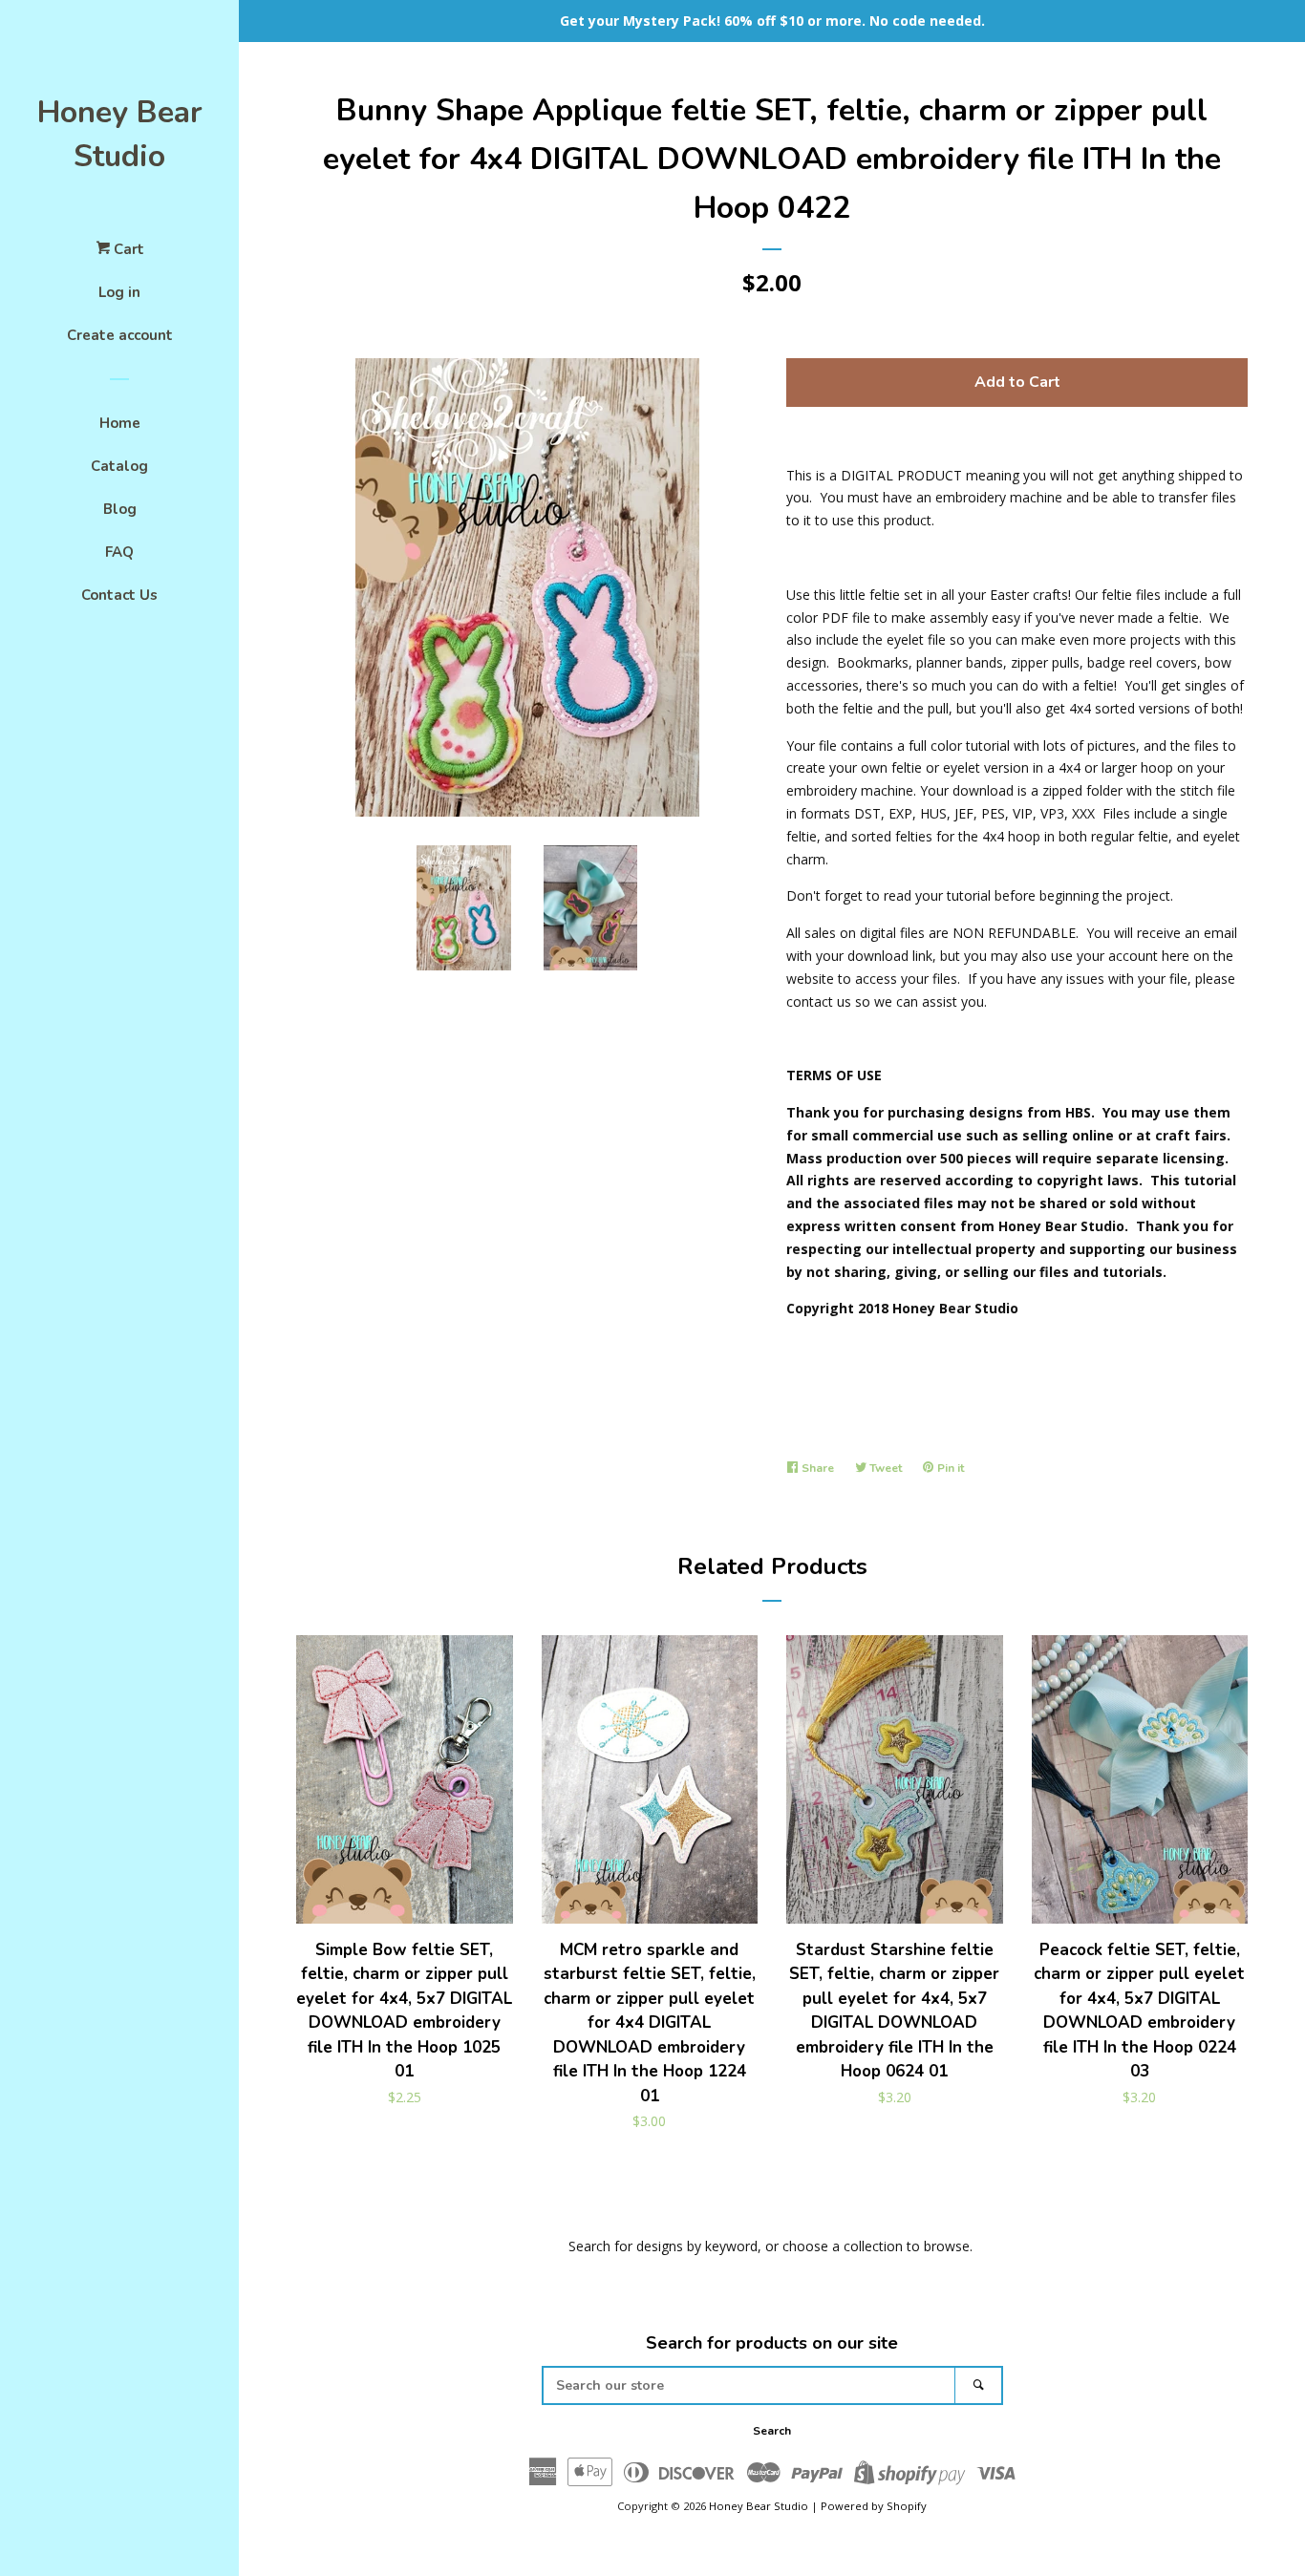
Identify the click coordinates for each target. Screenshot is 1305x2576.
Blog (120, 509)
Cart (127, 249)
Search (772, 2431)
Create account (120, 335)
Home (120, 423)
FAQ (119, 552)
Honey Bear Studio (120, 134)
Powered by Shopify (874, 2506)
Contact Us (119, 595)
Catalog (119, 466)
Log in (119, 292)
